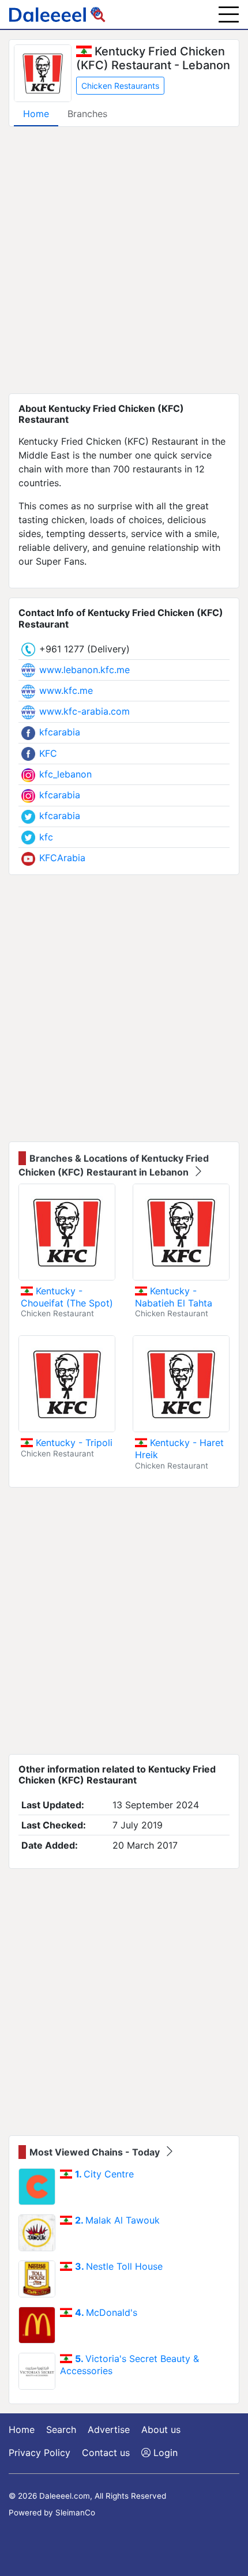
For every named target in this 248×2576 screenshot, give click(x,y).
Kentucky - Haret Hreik (179, 1449)
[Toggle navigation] (229, 14)
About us (161, 2429)
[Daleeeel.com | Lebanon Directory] (57, 14)
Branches (87, 114)
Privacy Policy (40, 2453)
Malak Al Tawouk (117, 2220)
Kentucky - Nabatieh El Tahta (174, 1297)
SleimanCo (75, 2513)
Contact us (106, 2453)
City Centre (104, 2174)
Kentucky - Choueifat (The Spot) (67, 1297)
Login (164, 2453)
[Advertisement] (124, 260)
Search (61, 2429)
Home (36, 114)
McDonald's (106, 2312)
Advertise (109, 2429)
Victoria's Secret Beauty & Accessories (129, 2365)
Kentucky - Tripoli (73, 1443)
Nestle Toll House (119, 2266)
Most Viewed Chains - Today (96, 2152)
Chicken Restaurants (120, 86)
